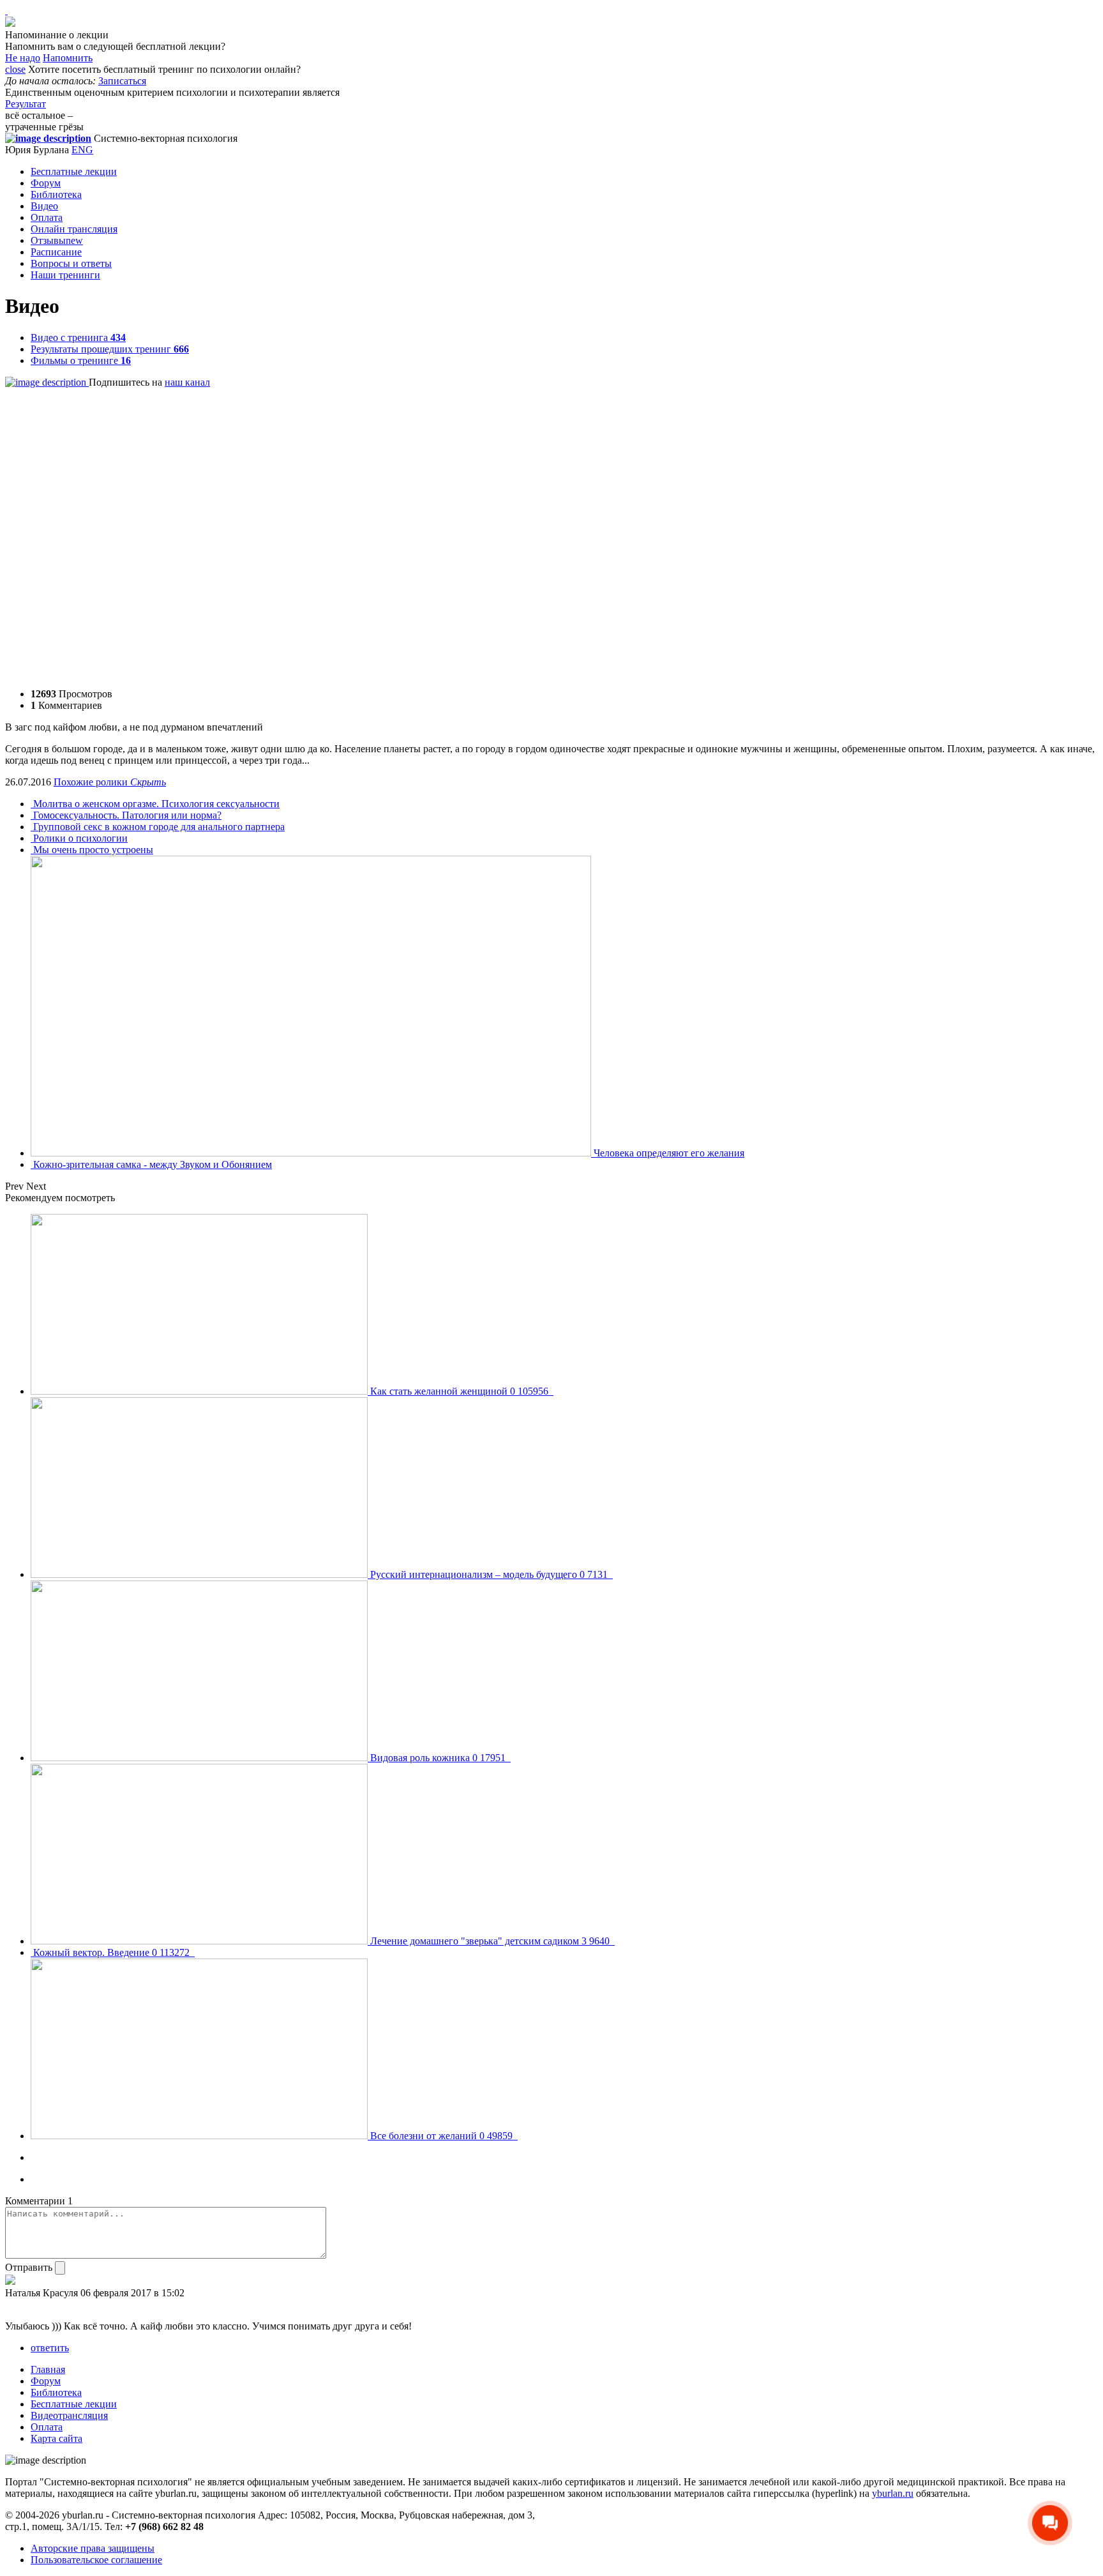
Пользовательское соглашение (96, 2560)
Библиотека (56, 194)
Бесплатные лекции (74, 171)
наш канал (187, 382)
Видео (44, 206)
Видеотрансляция (69, 2415)
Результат (26, 104)
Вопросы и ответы (71, 263)
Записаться (122, 81)
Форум (46, 183)
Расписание (56, 252)
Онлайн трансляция (74, 229)
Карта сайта (56, 2438)
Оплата (47, 217)
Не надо (23, 58)
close (15, 69)
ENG (82, 150)
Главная (48, 2369)
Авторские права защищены (93, 2548)
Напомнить (68, 58)
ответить (50, 2348)
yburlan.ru (893, 2493)
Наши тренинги (65, 275)
